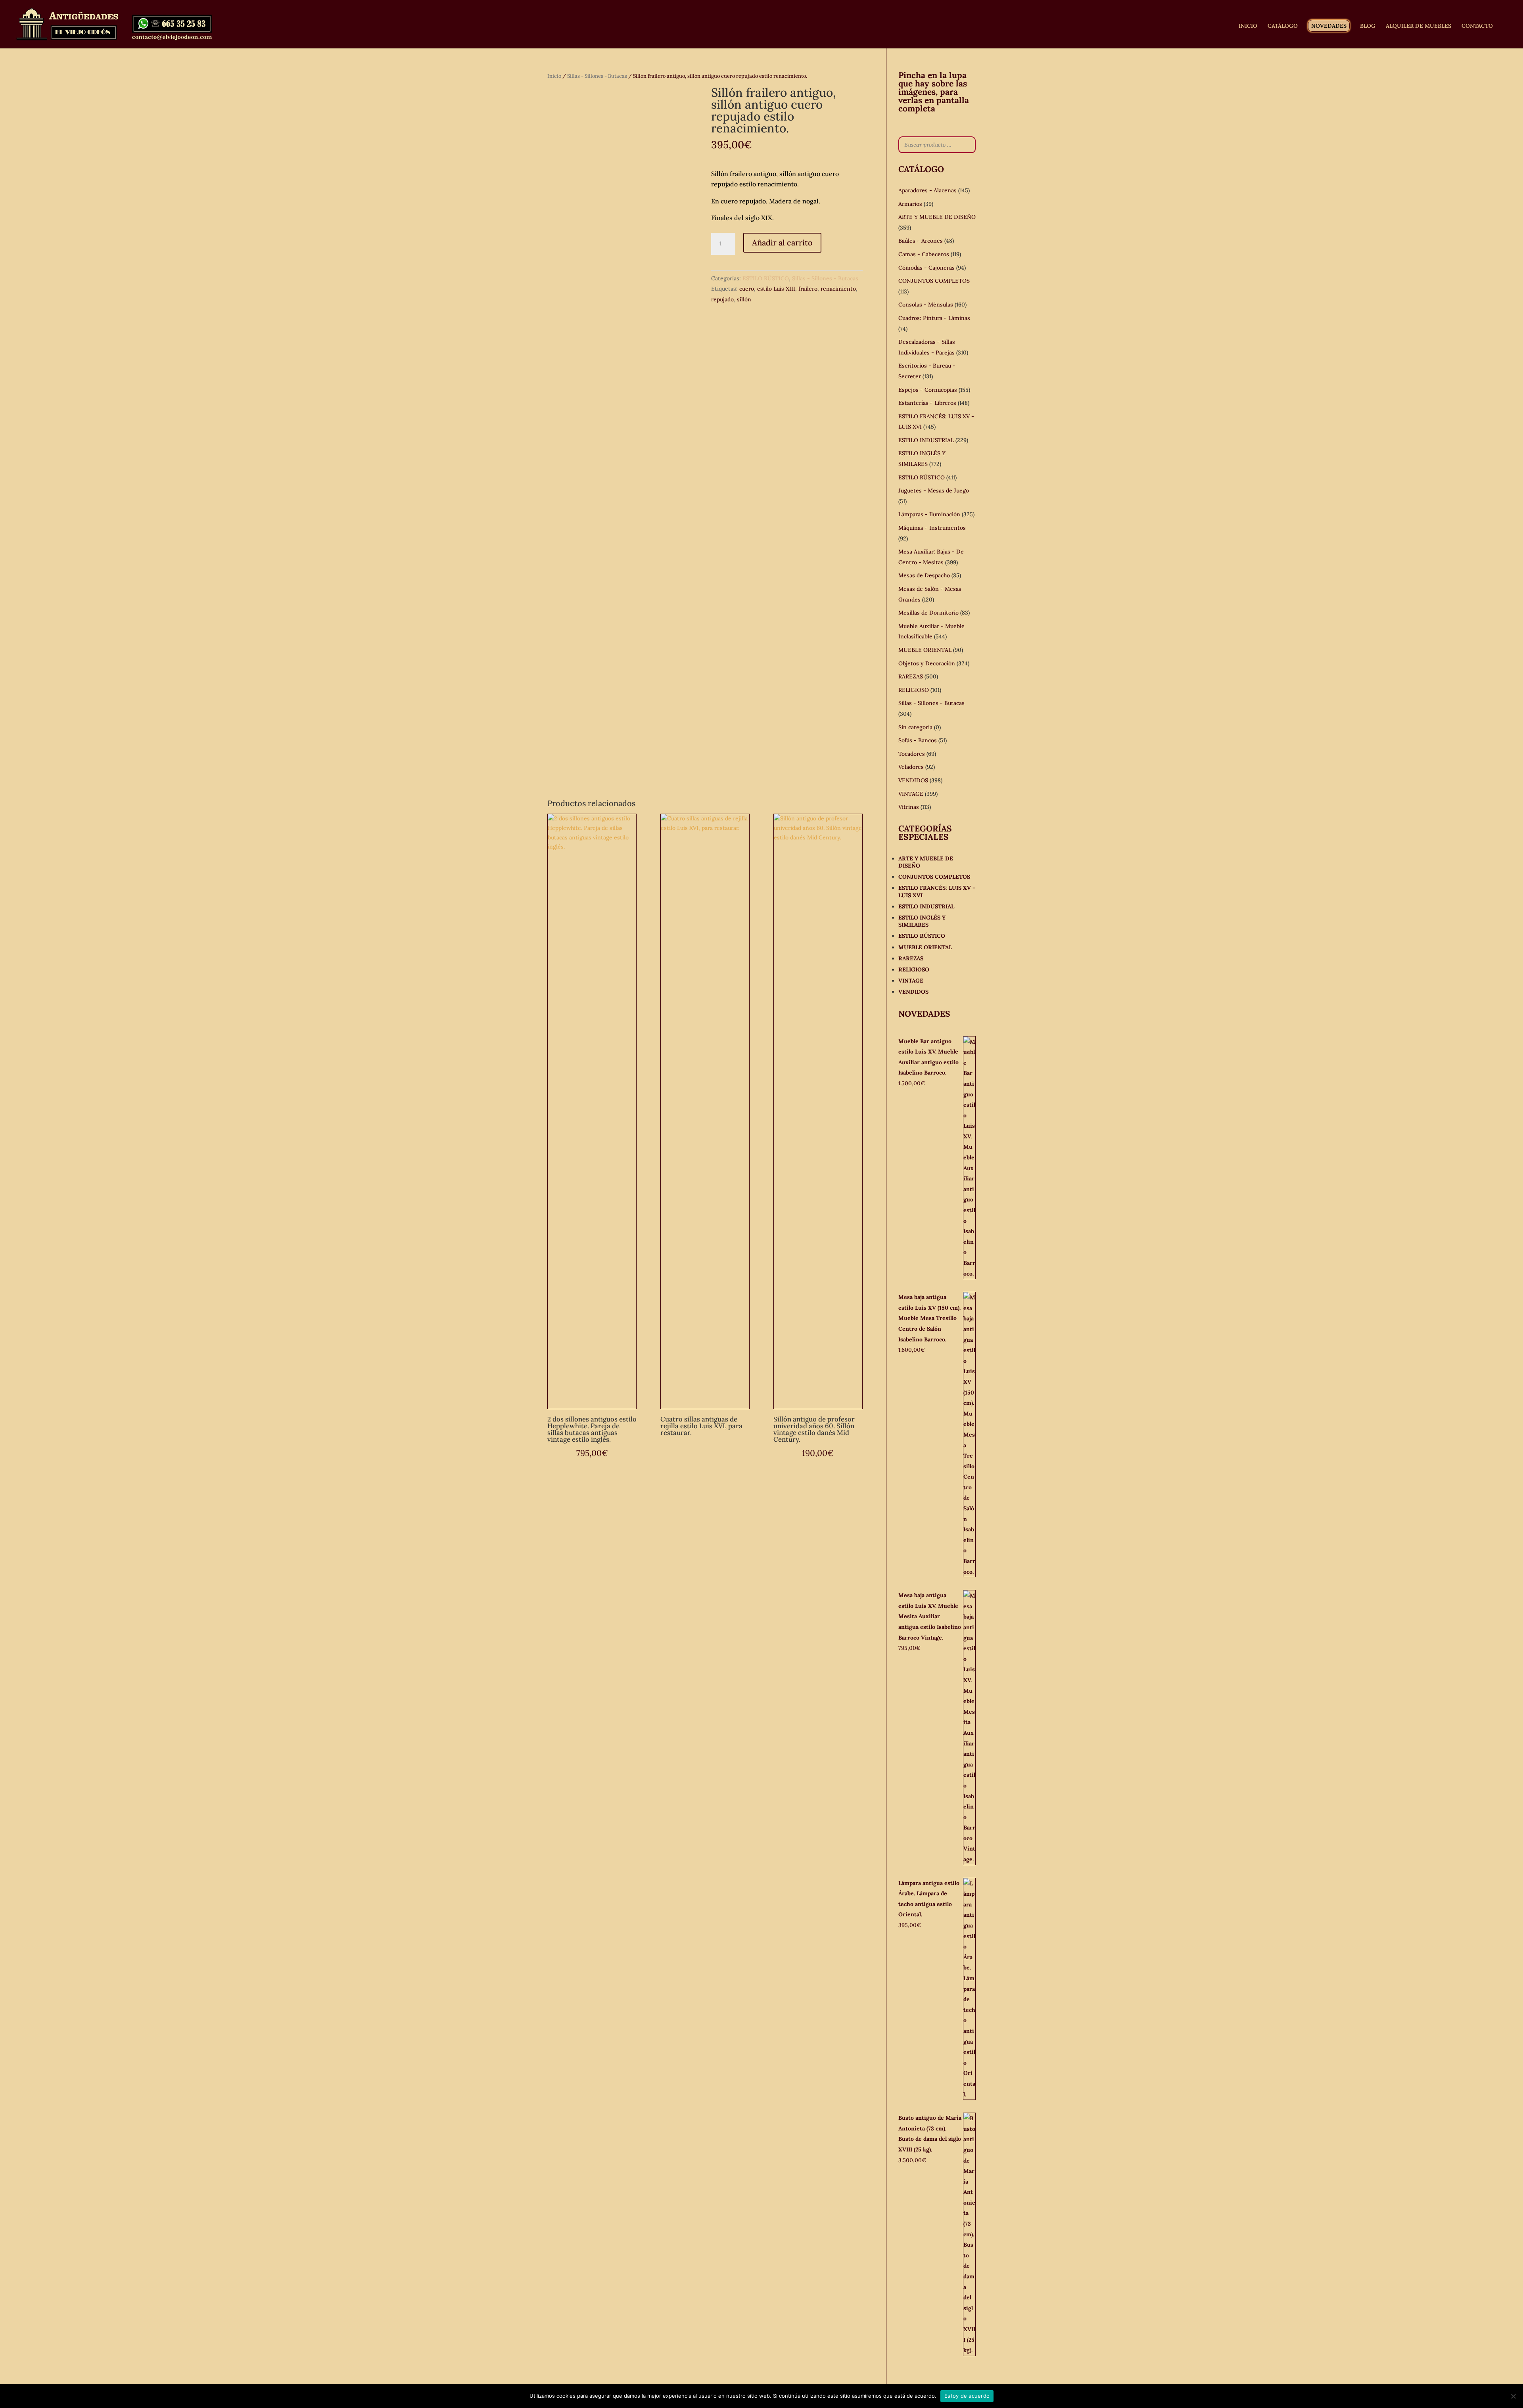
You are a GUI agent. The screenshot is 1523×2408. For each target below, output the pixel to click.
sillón (744, 299)
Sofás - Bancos (918, 740)
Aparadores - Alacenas (927, 190)
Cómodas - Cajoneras (926, 268)
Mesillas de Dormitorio (928, 613)
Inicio (554, 76)
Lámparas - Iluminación (929, 514)
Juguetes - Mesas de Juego (934, 490)
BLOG (1368, 26)
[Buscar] (967, 145)
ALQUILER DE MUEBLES (1418, 26)
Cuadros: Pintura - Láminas (934, 318)
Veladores (911, 767)
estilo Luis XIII (776, 289)
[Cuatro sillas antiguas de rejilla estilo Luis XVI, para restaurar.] (705, 1111)
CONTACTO (1477, 26)
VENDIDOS (913, 780)
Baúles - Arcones (921, 241)
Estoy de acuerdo (967, 2396)
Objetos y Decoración (927, 663)
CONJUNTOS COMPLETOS (934, 281)
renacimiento (838, 289)
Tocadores (912, 754)
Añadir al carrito (782, 242)
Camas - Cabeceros (924, 254)
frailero (808, 289)
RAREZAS (911, 676)
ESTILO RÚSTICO (766, 278)
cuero (747, 289)
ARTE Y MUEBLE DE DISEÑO (937, 217)
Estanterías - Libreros (927, 403)
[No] (1513, 2396)
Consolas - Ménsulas (926, 305)
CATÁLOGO (1283, 26)
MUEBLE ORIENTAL (925, 650)
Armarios (910, 204)
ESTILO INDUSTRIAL (926, 440)
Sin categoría (915, 727)
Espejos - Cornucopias (928, 390)
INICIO (1248, 26)
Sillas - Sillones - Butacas (597, 76)
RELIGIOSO (914, 690)
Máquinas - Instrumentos (932, 528)
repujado (722, 299)
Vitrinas (909, 807)
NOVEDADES (1329, 26)
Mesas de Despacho (924, 575)
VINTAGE (911, 794)
